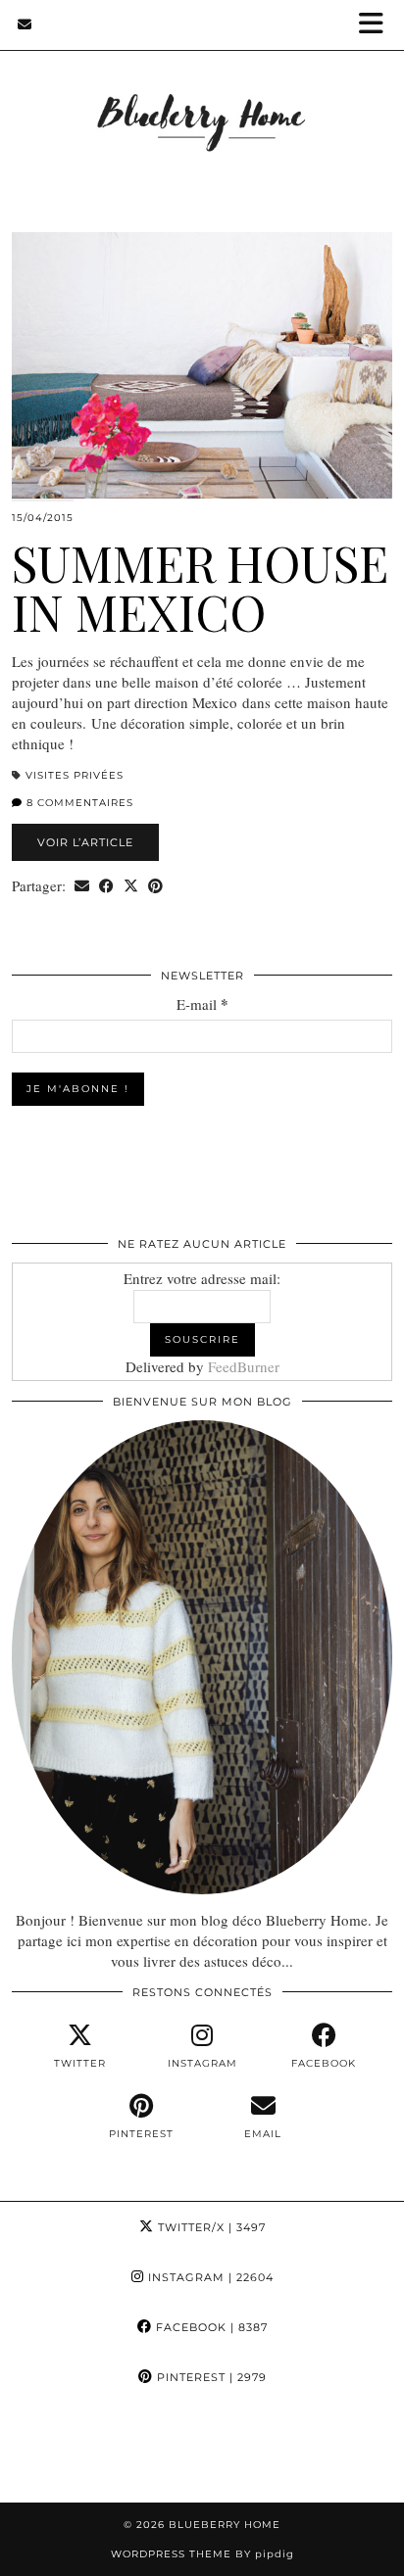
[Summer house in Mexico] (202, 365)
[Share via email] (82, 886)
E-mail (202, 1004)
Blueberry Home (225, 2525)
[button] (378, 25)
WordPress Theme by (202, 2554)
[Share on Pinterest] (155, 886)
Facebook (210, 2327)
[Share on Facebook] (106, 886)
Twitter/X (210, 2227)
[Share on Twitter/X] (131, 886)
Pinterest (210, 2377)
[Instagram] (50, 2452)
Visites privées (75, 775)
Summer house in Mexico (200, 587)
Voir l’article (85, 842)
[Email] (25, 24)
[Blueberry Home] (202, 96)
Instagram (209, 2277)
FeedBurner (244, 1366)
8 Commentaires (78, 803)
